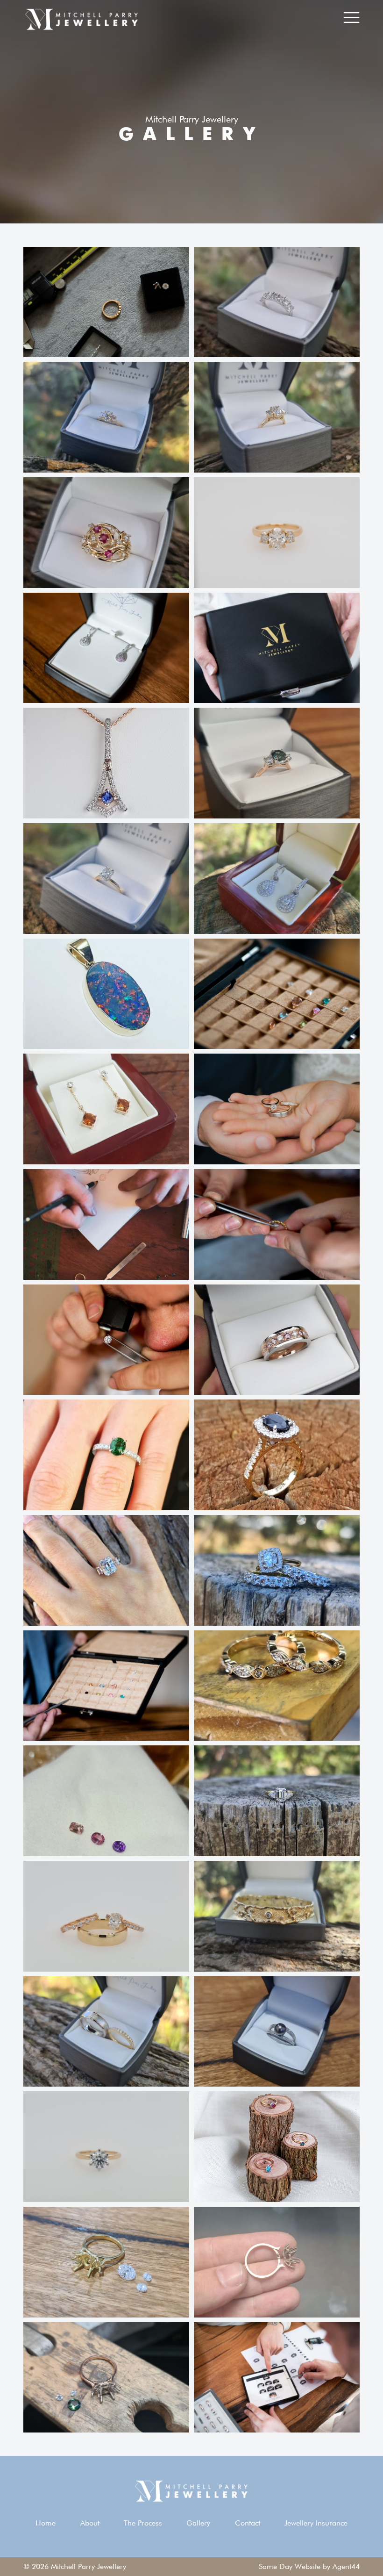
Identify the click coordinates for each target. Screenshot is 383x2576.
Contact (248, 2523)
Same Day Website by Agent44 (309, 2566)
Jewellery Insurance (316, 2523)
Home (46, 2523)
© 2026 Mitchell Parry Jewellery (75, 2566)
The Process (143, 2523)
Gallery (198, 2523)
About (90, 2523)
